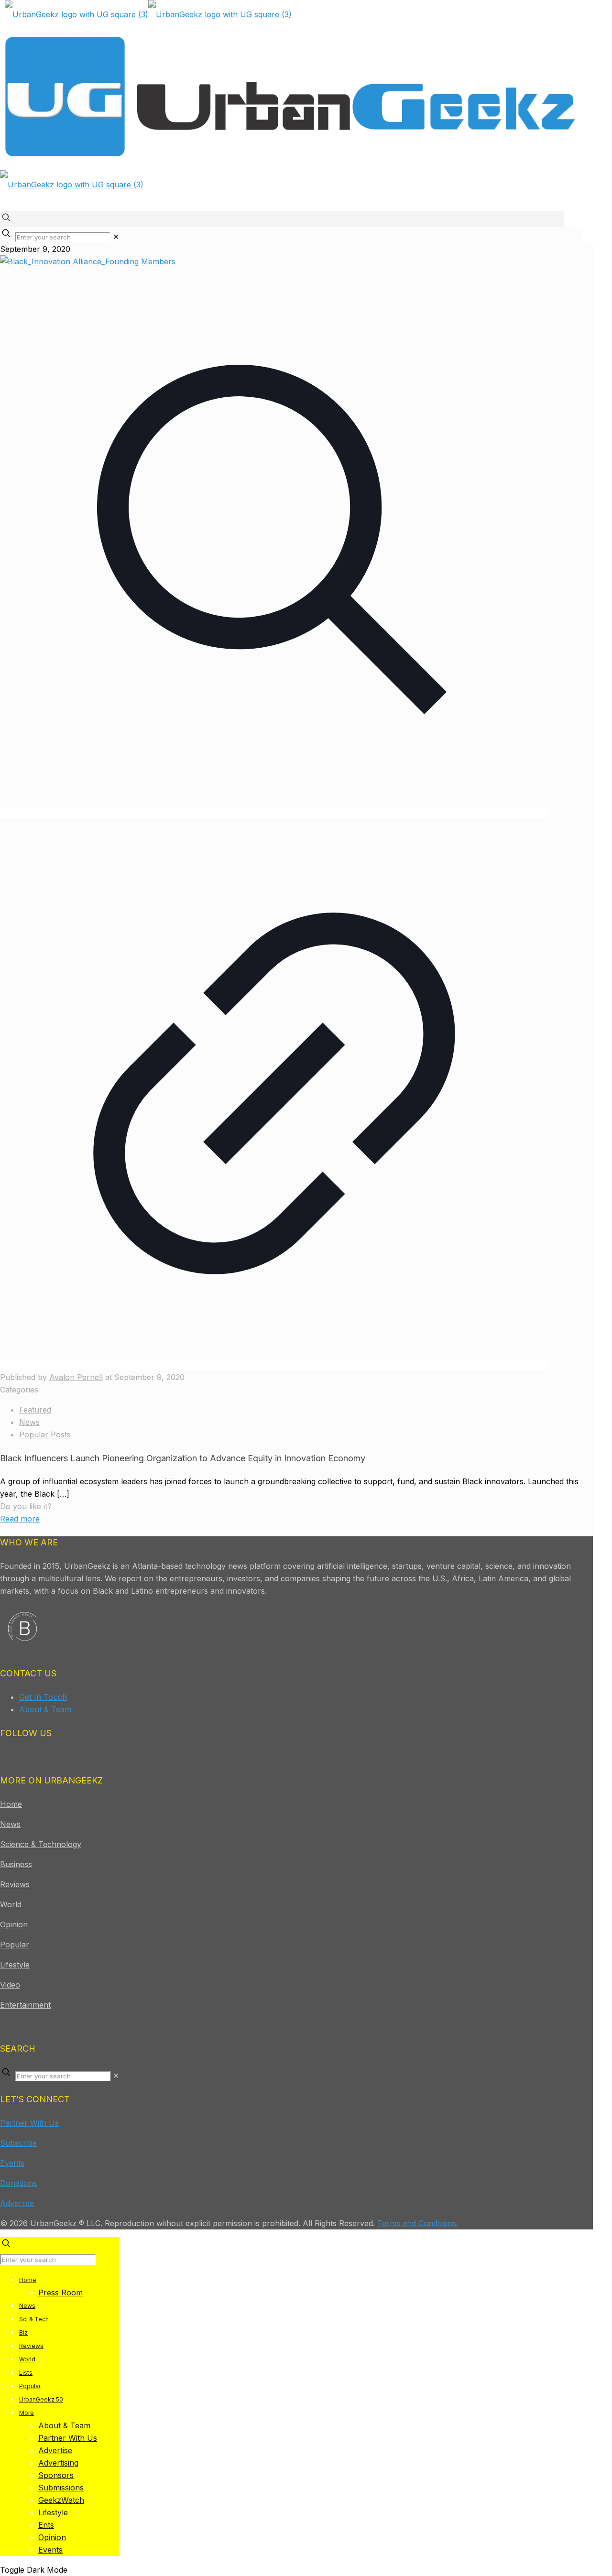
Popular (15, 1945)
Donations (18, 2183)
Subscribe (18, 2143)
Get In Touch (43, 1697)
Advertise (17, 2203)
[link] (116, 237)
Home (11, 1804)
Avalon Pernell (76, 1377)
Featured (35, 1410)
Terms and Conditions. (418, 2223)
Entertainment (25, 2005)
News (29, 1422)
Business (16, 1864)
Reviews (15, 1884)
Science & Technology (41, 1844)
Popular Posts (45, 1435)
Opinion (14, 1924)
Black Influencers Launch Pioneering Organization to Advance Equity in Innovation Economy (183, 1458)
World (11, 1904)
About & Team (45, 1709)
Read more (20, 1519)
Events (12, 2163)
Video (10, 1985)
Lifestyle (15, 1965)
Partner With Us (29, 2123)
